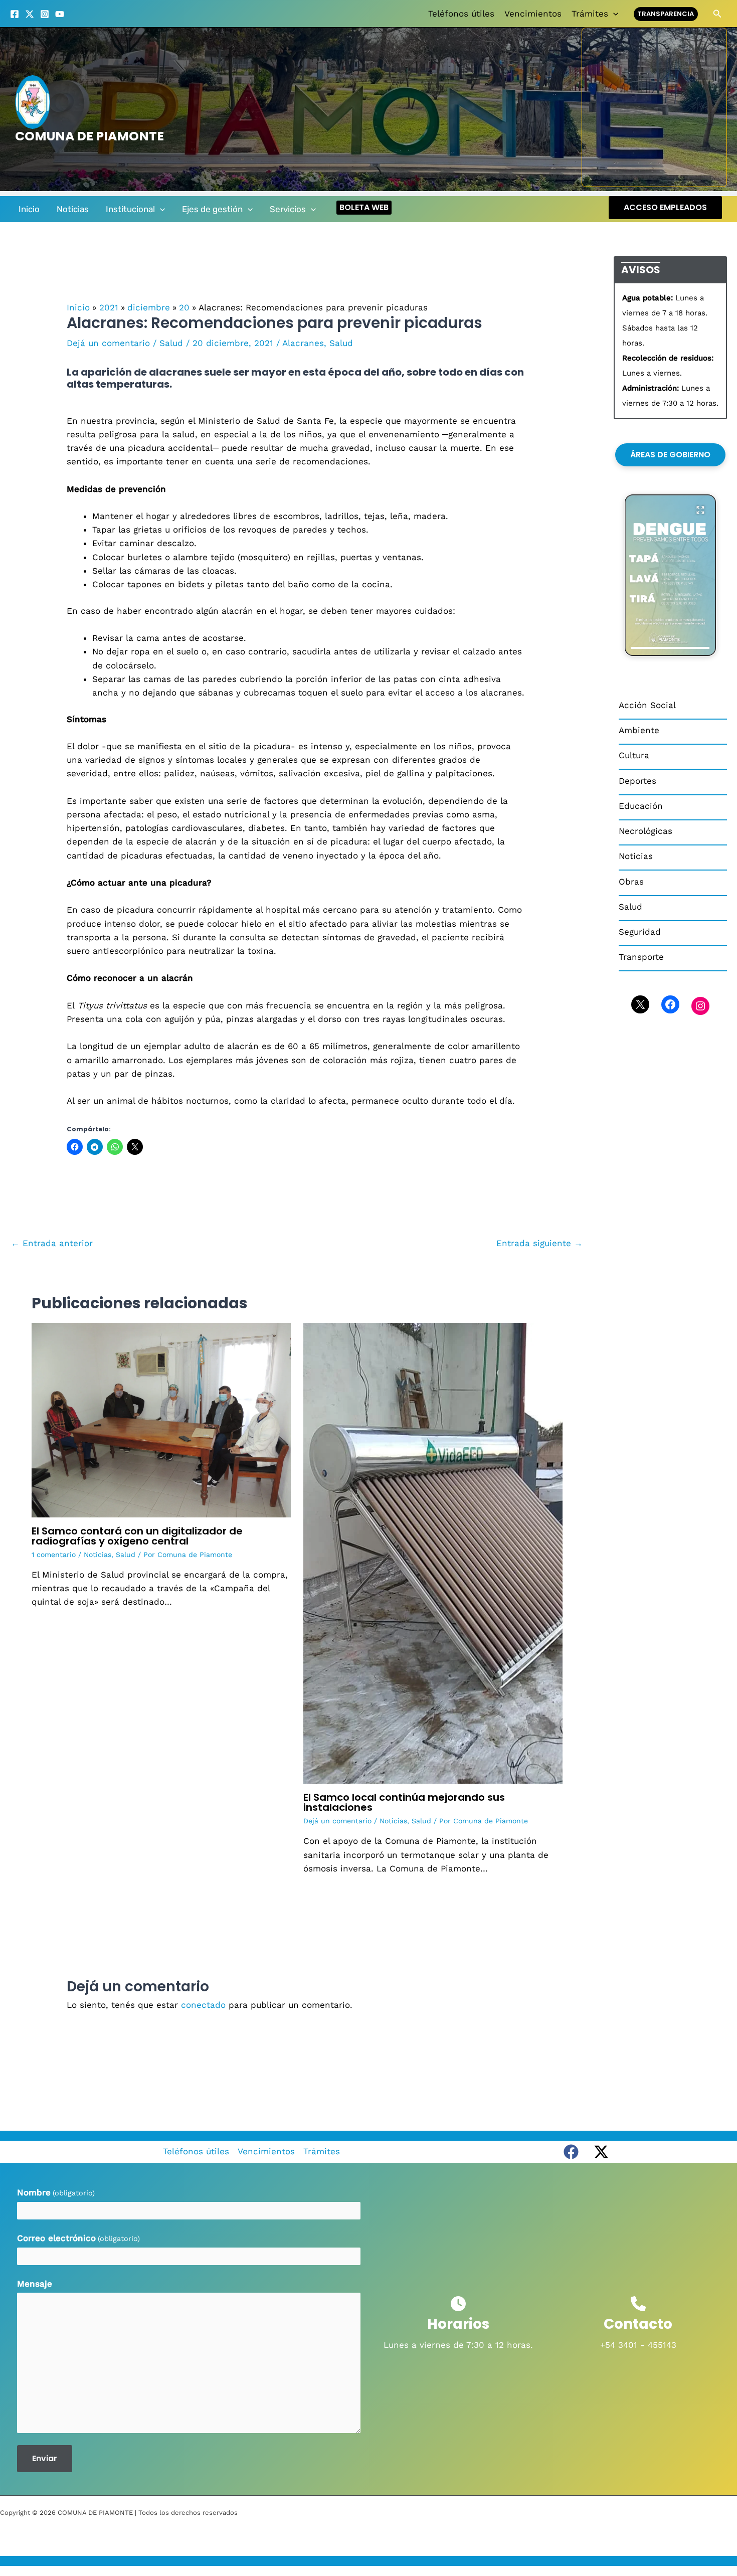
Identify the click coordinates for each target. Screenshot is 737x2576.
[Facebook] (15, 14)
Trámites (590, 14)
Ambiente (639, 730)
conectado (203, 2005)
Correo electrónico (78, 2238)
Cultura (634, 755)
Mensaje (35, 2284)
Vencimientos (533, 14)
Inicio (29, 209)
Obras (631, 882)
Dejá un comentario (108, 343)
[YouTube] (60, 14)
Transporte (641, 957)
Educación (641, 806)
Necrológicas (646, 831)
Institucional (130, 209)
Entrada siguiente (539, 1243)
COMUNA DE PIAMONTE (89, 136)
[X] (30, 14)
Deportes (637, 781)
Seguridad (640, 932)
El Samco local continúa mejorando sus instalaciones (404, 1802)
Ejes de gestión (212, 209)
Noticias (73, 209)
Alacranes (303, 343)
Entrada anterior (52, 1243)
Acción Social (647, 705)
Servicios (288, 209)
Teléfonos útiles (461, 14)
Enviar (45, 2458)
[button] (613, 14)
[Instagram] (45, 14)
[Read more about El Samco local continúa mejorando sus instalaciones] (433, 1553)
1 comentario (54, 1555)
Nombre (56, 2192)
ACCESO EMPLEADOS (665, 207)
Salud (171, 343)
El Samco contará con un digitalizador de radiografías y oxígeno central (137, 1536)
